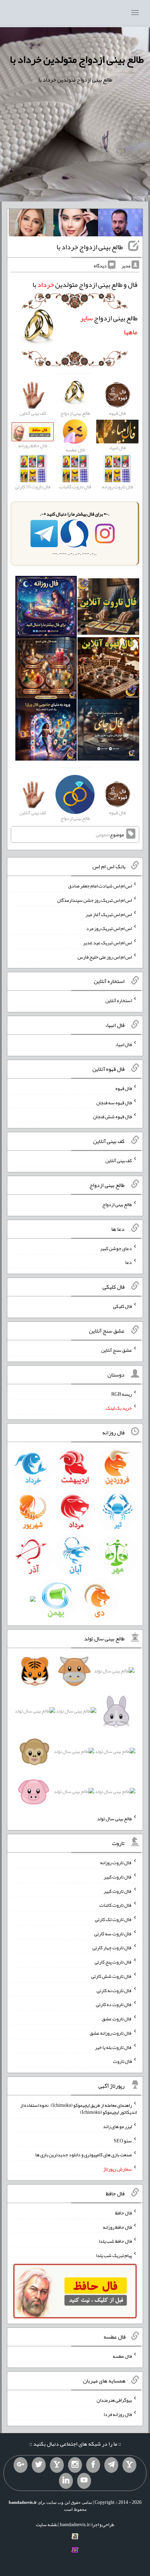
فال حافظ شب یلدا (115, 2241)
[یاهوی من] (129, 2465)
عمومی (102, 834)
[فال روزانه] (46, 608)
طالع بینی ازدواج (117, 1204)
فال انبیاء (123, 1044)
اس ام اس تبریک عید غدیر (107, 943)
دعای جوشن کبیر (116, 1248)
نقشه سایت (47, 2524)
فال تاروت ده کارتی (114, 2004)
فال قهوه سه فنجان (114, 1102)
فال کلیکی (122, 1306)
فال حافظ (123, 2213)
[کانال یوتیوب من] (84, 2481)
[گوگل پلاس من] (21, 2465)
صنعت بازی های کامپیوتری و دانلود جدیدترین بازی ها (84, 2155)
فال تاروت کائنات (116, 1905)
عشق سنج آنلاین (117, 1350)
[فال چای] (108, 731)
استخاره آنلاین (119, 1000)
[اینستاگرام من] (75, 2465)
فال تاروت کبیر (118, 1877)
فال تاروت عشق (117, 2019)
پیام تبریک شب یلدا (114, 2255)
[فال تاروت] (108, 608)
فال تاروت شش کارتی (111, 1976)
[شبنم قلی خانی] (31, 224)
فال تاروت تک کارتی (113, 1919)
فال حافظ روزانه (117, 2227)
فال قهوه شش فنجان (112, 1116)
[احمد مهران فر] (120, 224)
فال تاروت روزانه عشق (111, 2033)
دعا (129, 1262)
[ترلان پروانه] (76, 224)
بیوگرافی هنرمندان (114, 2400)
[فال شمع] (46, 670)
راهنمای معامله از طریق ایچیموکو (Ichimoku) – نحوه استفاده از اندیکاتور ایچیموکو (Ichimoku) (78, 2109)
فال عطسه (122, 2356)
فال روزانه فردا (118, 2414)
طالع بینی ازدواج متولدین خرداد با (77, 59)
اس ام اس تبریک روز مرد (109, 928)
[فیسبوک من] (93, 2465)
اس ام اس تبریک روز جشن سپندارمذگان (95, 900)
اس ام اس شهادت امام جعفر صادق (100, 886)
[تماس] (57, 2465)
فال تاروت (122, 2061)
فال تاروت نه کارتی (114, 1990)
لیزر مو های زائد (117, 2126)
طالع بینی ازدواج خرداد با (90, 247)
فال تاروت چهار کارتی (112, 1948)
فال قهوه (124, 1088)
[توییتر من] (39, 2465)
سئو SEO (123, 2140)
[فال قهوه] (108, 670)
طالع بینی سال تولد (114, 1819)
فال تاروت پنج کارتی (113, 1962)
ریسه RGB (122, 1394)
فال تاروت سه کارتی (113, 1933)
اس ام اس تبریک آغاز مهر (109, 914)
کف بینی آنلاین (119, 1160)
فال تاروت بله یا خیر (113, 2047)
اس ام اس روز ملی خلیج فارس (105, 957)
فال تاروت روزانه (116, 1862)
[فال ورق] (46, 731)
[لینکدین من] (66, 2481)
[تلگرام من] (111, 2465)
